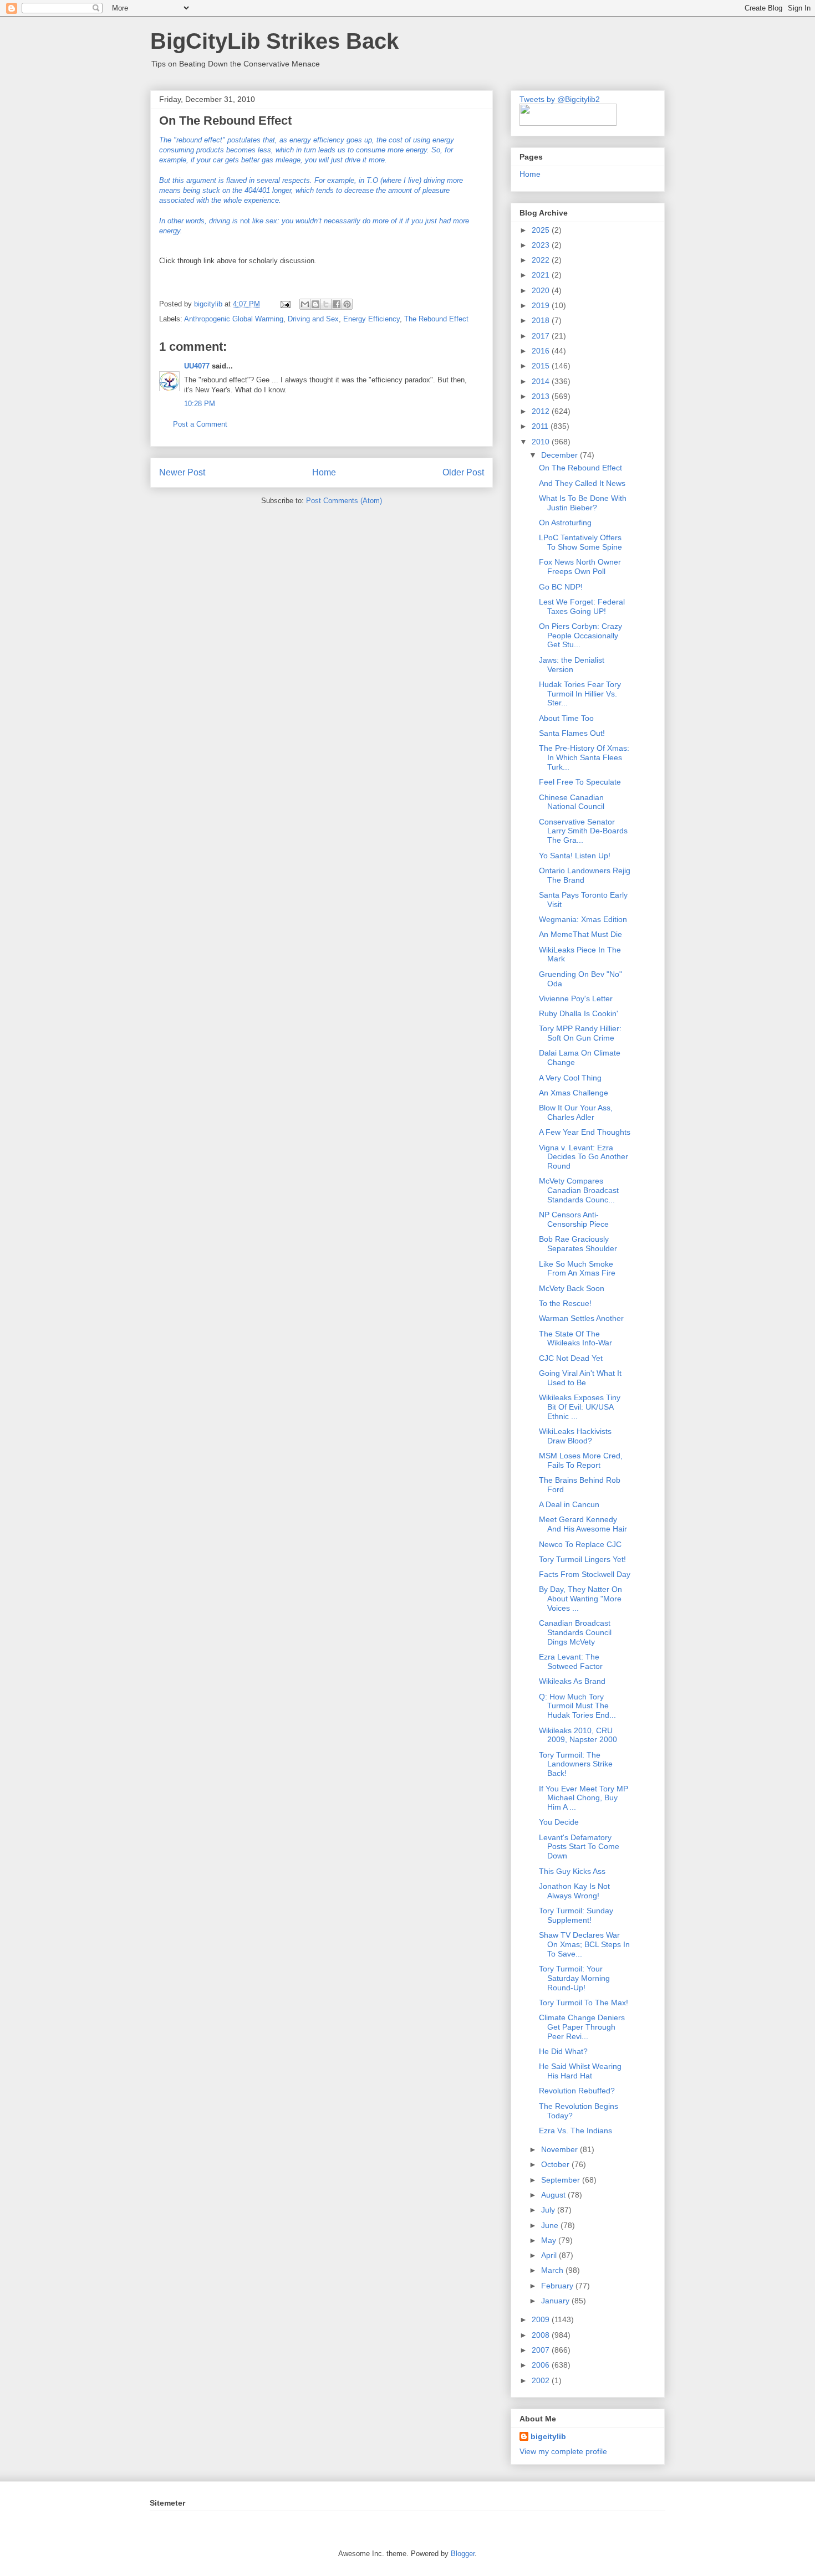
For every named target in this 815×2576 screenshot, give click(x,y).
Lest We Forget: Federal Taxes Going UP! (582, 606)
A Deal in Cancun (569, 1504)
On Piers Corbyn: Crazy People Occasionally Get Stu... (580, 636)
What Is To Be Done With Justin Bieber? (583, 503)
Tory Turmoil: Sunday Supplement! (576, 1915)
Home (324, 472)
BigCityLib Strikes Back (274, 41)
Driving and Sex (313, 319)
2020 (542, 290)
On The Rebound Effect (580, 468)
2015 (542, 366)
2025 (542, 230)
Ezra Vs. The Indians (575, 2131)
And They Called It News (582, 483)
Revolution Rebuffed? (577, 2091)
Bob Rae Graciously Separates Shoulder (578, 1244)
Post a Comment (200, 424)
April (550, 2255)
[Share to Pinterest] (347, 304)
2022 (542, 260)
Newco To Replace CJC (580, 1544)
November (561, 2149)
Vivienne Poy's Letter (576, 998)
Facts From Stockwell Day (585, 1574)
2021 (542, 275)
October (556, 2164)
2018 (542, 320)
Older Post (463, 472)
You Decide (559, 1822)
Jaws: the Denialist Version (572, 665)
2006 (542, 2365)
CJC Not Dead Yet (571, 1358)
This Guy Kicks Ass (572, 1871)
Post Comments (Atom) (344, 501)
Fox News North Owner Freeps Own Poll (580, 567)
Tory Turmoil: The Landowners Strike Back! (576, 1764)
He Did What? (563, 2051)
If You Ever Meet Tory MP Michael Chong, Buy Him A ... (584, 1798)
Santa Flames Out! (572, 733)
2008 (542, 2335)
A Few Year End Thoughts (585, 1132)
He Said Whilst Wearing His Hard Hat (580, 2071)
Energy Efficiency (371, 319)
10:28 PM (200, 404)
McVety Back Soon (572, 1288)
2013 (542, 396)
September (562, 2180)
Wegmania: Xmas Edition (583, 919)
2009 (542, 2319)
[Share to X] (326, 304)
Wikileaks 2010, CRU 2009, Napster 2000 (578, 1735)
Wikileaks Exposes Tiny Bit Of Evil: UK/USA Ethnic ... (580, 1407)
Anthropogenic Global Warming (234, 319)
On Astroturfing (565, 523)
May (550, 2240)
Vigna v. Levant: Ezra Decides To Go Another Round (584, 1157)
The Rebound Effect (436, 319)
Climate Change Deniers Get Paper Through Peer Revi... (582, 2027)
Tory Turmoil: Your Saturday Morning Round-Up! (574, 1978)
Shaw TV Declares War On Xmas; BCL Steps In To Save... (584, 1944)
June (551, 2225)
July (549, 2210)
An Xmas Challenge (574, 1093)
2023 (542, 245)
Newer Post (182, 472)
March (553, 2270)
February (558, 2286)
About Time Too (566, 718)
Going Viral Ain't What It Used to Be (580, 1378)
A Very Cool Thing (570, 1078)
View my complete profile (563, 2451)
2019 (542, 305)
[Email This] (305, 304)
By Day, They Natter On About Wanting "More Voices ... (580, 1599)
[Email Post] (285, 304)
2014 (542, 381)
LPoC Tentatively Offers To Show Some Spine (580, 542)
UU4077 (197, 366)
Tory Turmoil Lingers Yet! (582, 1559)
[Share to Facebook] (337, 304)
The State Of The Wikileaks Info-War (575, 1338)
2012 (542, 411)
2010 (542, 442)
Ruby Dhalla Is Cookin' (579, 1013)
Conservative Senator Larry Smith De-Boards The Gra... (583, 831)
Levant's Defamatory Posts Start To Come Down (579, 1847)
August (554, 2195)
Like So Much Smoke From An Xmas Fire (577, 1269)
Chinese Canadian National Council (572, 802)
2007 (542, 2350)
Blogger (463, 2554)
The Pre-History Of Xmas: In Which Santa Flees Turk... (584, 757)
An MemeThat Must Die (580, 934)
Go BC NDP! (561, 587)
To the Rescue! (565, 1303)
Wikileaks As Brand (572, 1681)
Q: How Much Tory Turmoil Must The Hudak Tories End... (577, 1706)
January (556, 2301)
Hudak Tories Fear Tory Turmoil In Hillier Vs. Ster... (580, 694)
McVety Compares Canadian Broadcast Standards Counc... (579, 1190)
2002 (542, 2380)
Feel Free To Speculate (580, 782)
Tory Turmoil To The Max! (584, 2003)
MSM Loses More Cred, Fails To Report (581, 1460)
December (561, 455)
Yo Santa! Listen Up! (575, 856)
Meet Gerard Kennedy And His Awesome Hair (583, 1524)
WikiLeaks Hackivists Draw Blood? (575, 1436)
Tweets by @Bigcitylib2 (560, 99)
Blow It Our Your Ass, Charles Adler (576, 1112)
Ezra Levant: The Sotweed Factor (571, 1661)
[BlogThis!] (315, 304)
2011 (541, 426)
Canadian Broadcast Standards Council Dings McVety (575, 1632)
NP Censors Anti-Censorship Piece (574, 1219)
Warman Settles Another (581, 1318)
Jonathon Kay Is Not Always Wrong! (574, 1891)
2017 (542, 336)
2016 (542, 351)
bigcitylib (209, 304)
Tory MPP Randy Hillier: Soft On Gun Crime (580, 1033)
